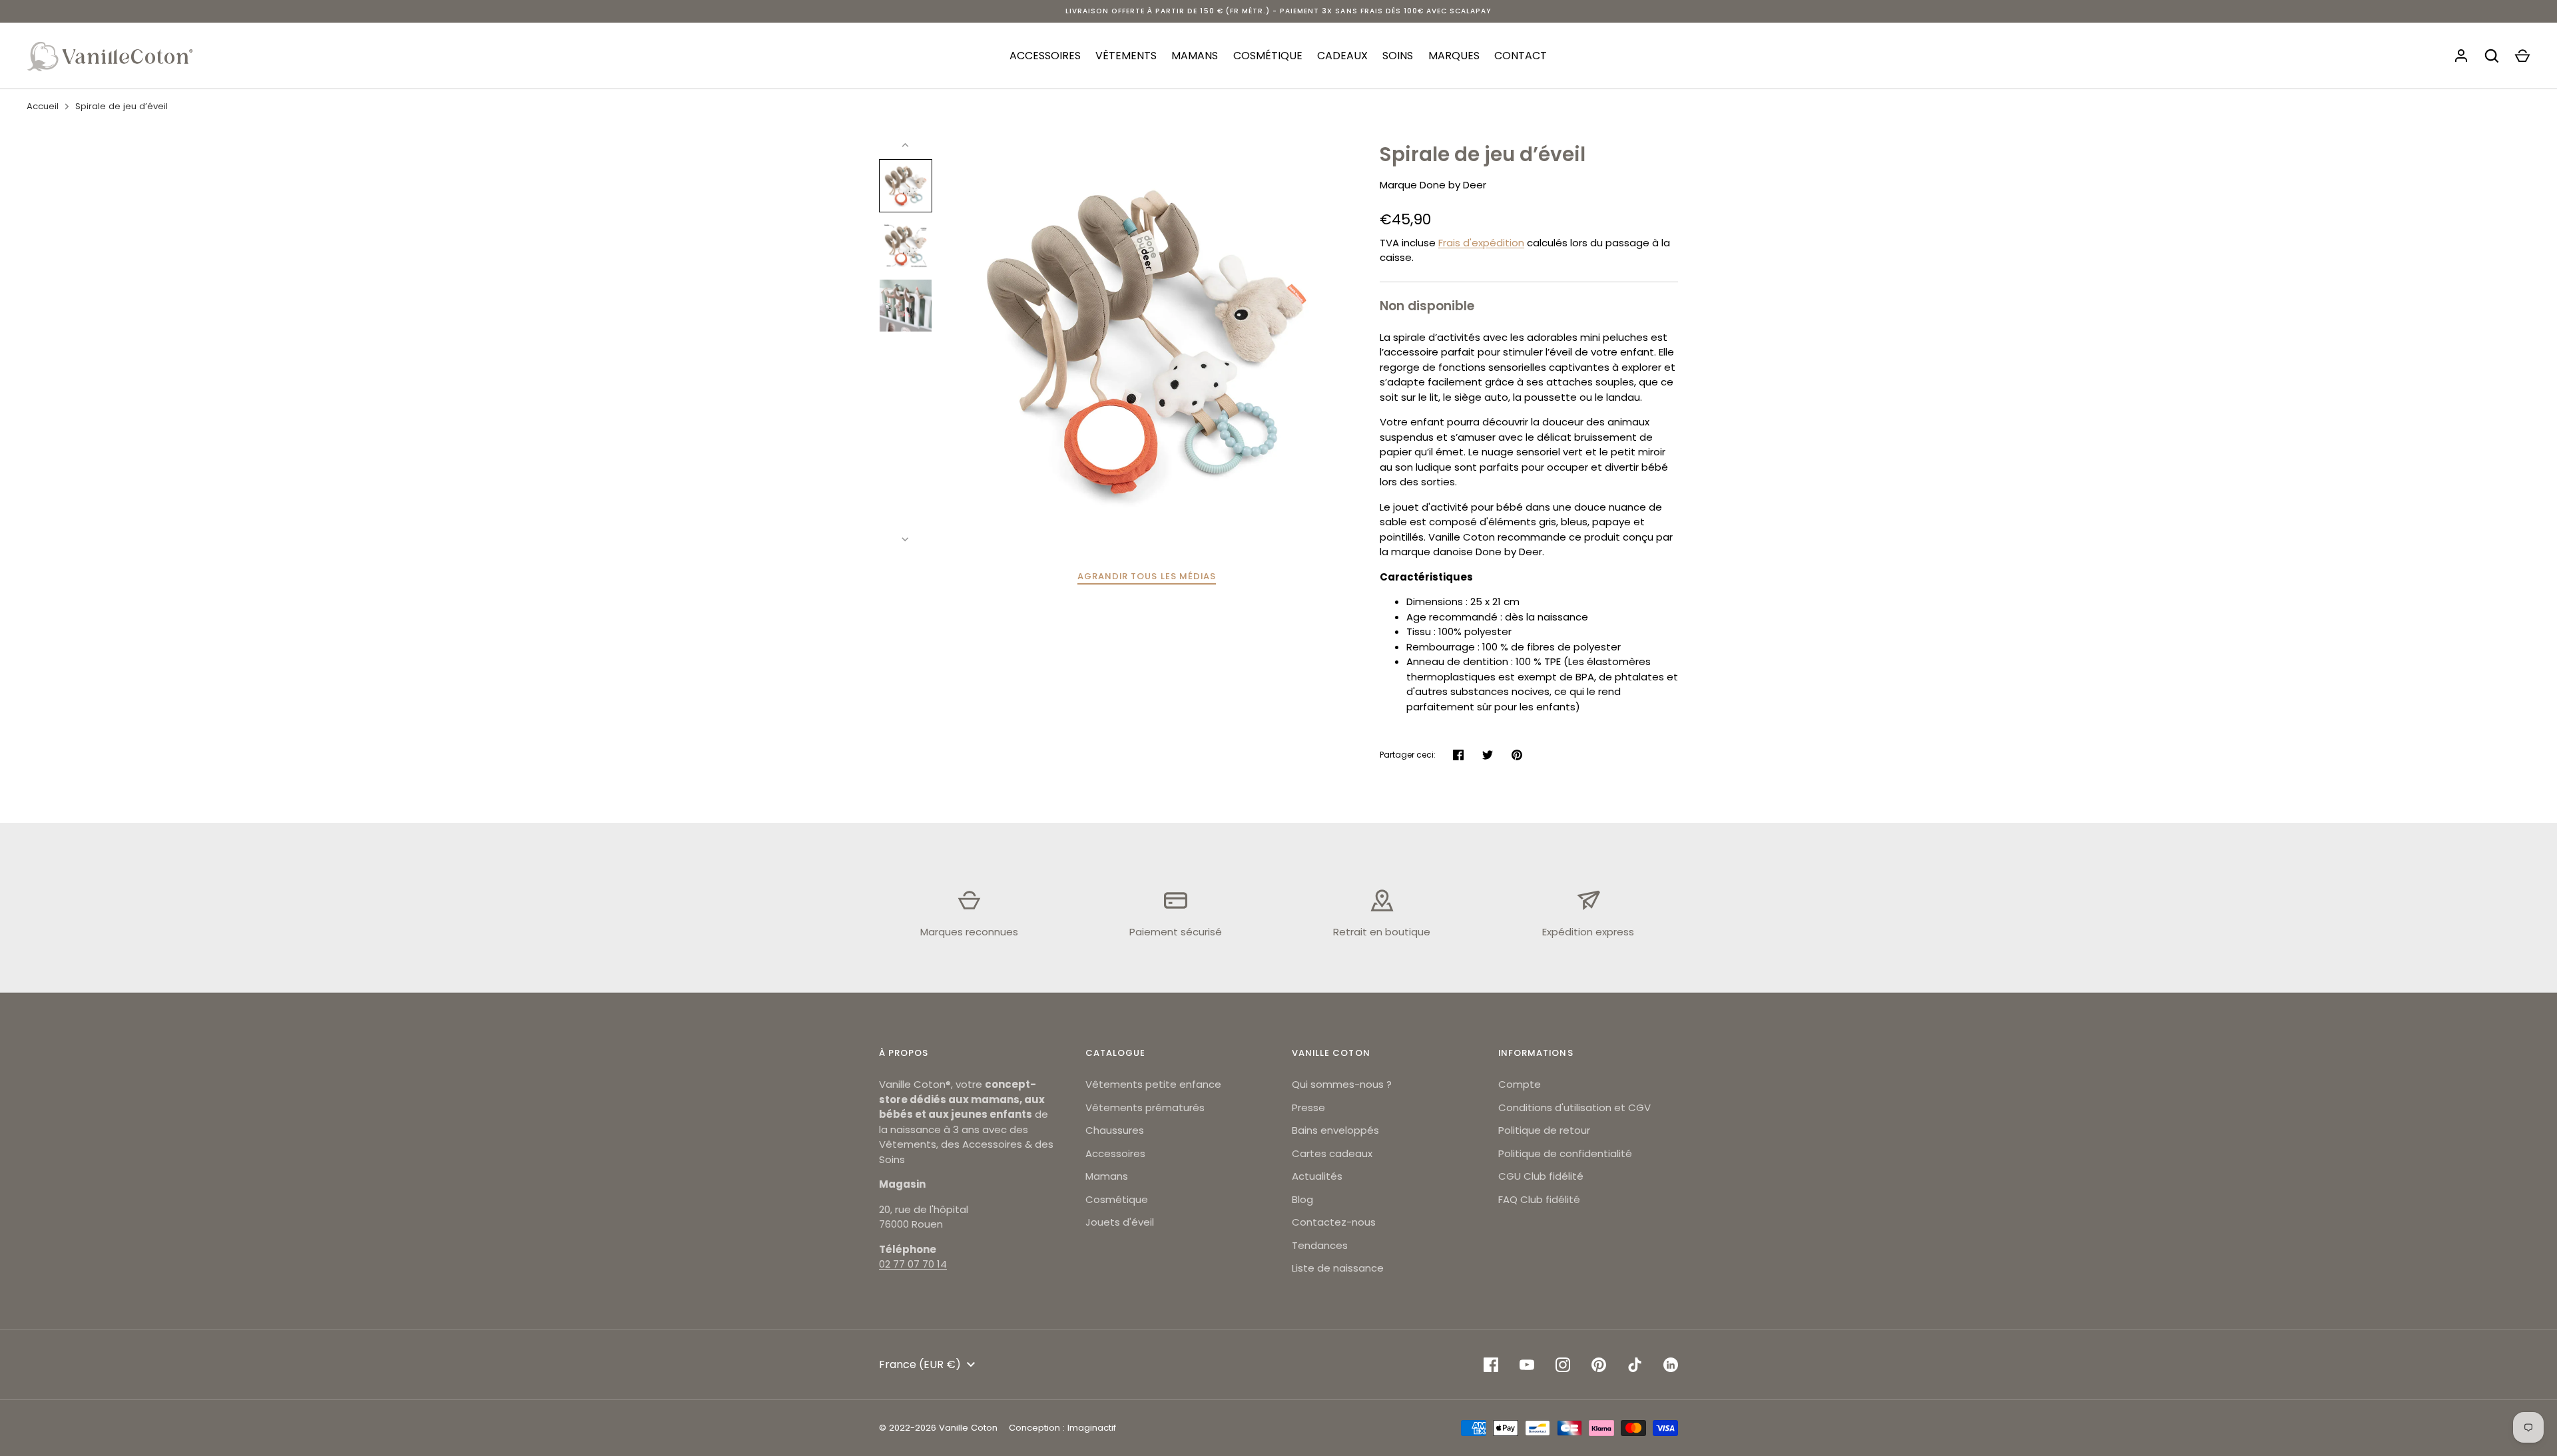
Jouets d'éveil (1120, 1222)
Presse (1308, 1107)
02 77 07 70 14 (913, 1264)
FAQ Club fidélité (1539, 1199)
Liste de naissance (1338, 1268)
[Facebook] (1491, 1365)
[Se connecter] (2461, 56)
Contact (1521, 56)
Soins (1398, 56)
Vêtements (1126, 56)
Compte (1520, 1084)
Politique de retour (1544, 1130)
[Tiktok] (1635, 1365)
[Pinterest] (1599, 1365)
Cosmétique (1268, 56)
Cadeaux (1342, 56)
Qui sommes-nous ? (1342, 1084)
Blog (1302, 1199)
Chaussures (1115, 1130)
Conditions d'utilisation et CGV (1574, 1107)
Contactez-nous (1334, 1222)
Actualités (1317, 1176)
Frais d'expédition (1481, 243)
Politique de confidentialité (1565, 1153)
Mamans (1195, 56)
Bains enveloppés (1335, 1130)
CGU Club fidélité (1541, 1176)
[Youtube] (1527, 1365)
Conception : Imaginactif (1062, 1428)
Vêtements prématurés (1145, 1107)
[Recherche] (2492, 56)
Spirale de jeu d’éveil (122, 106)
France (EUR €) (920, 1364)
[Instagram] (1563, 1365)
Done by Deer (1453, 185)
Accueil (43, 106)
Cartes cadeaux (1332, 1153)
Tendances (1320, 1245)
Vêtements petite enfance (1153, 1084)
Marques (1454, 56)
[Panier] (2522, 56)
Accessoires (1045, 56)
